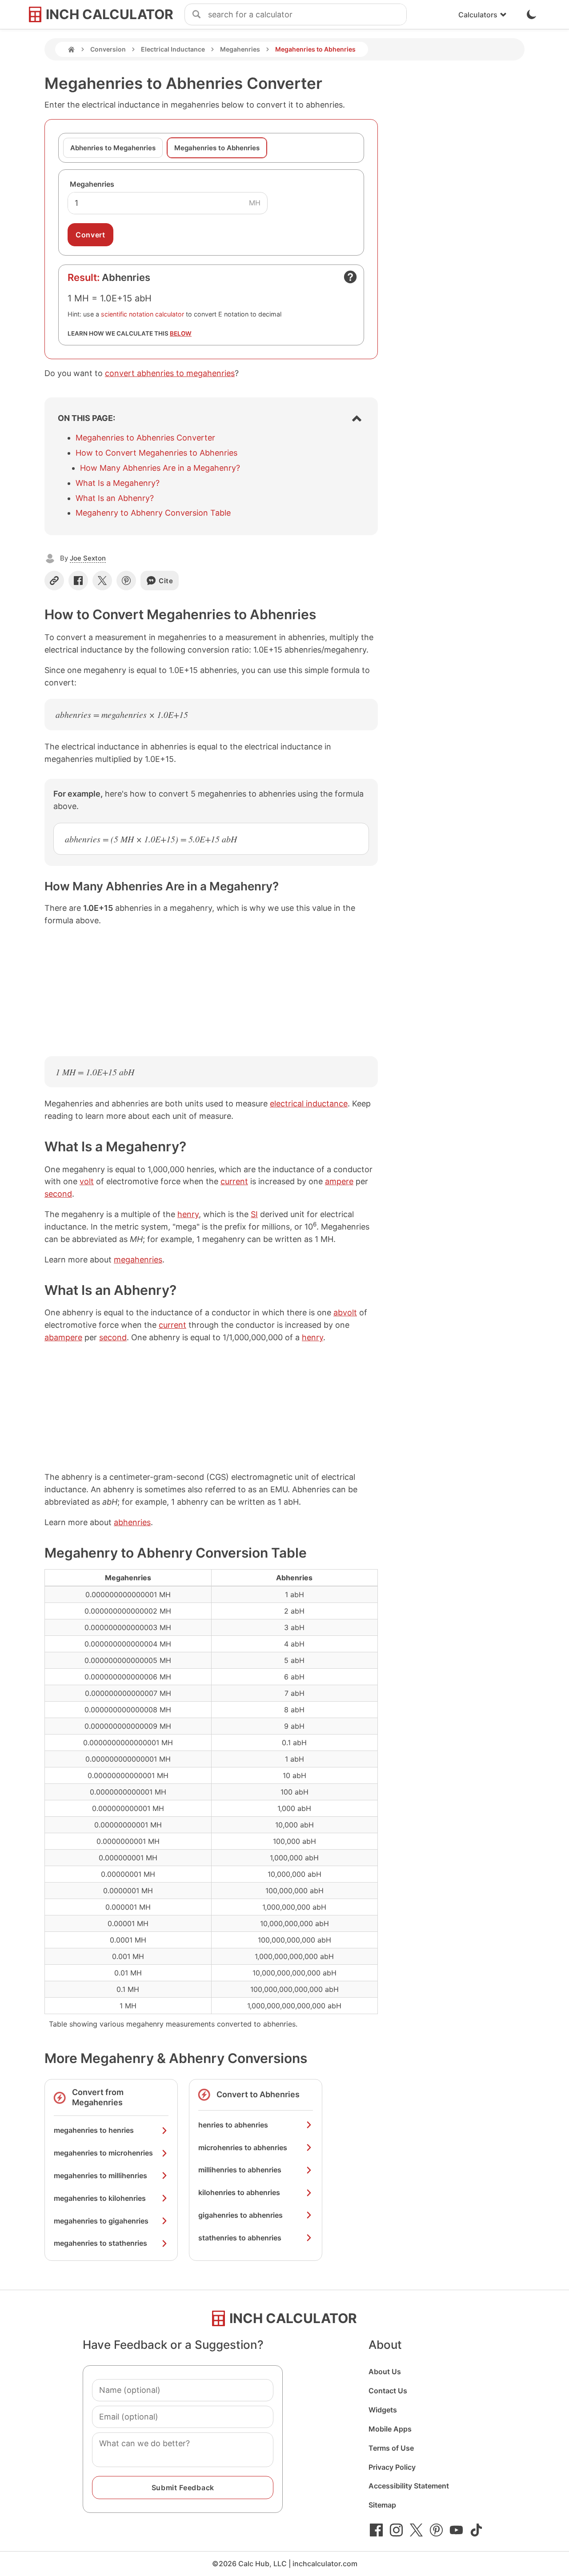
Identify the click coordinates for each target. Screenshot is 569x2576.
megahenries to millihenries (100, 2175)
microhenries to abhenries (243, 2147)
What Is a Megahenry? (118, 483)
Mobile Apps (390, 2429)
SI (254, 1214)
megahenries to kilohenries (100, 2198)
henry (188, 1214)
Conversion (108, 49)
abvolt (345, 1312)
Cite (166, 581)
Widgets (383, 2410)
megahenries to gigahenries (101, 2221)
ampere (339, 1181)
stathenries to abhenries (240, 2238)
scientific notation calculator (142, 314)
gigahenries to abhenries (240, 2215)
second (58, 1194)
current (234, 1181)
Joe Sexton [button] (88, 558)
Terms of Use (391, 2448)
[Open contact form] (350, 277)
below (181, 333)
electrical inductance (309, 1104)
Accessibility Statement (409, 2486)
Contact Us (388, 2391)
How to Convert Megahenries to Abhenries (156, 453)
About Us (385, 2372)
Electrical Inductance (173, 49)
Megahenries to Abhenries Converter (145, 438)
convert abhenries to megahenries (170, 373)
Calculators (478, 15)
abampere (63, 1337)
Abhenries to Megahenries (113, 148)
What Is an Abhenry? (115, 498)
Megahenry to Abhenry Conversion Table (153, 513)
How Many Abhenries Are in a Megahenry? (160, 468)
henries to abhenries (233, 2125)
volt (87, 1181)
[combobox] (307, 15)
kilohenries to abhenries (239, 2192)
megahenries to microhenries (103, 2153)
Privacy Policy (392, 2467)
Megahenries (240, 49)
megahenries (138, 1260)
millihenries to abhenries (240, 2170)
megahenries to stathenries (100, 2243)
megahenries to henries (94, 2130)
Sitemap (382, 2505)
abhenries (132, 1522)
